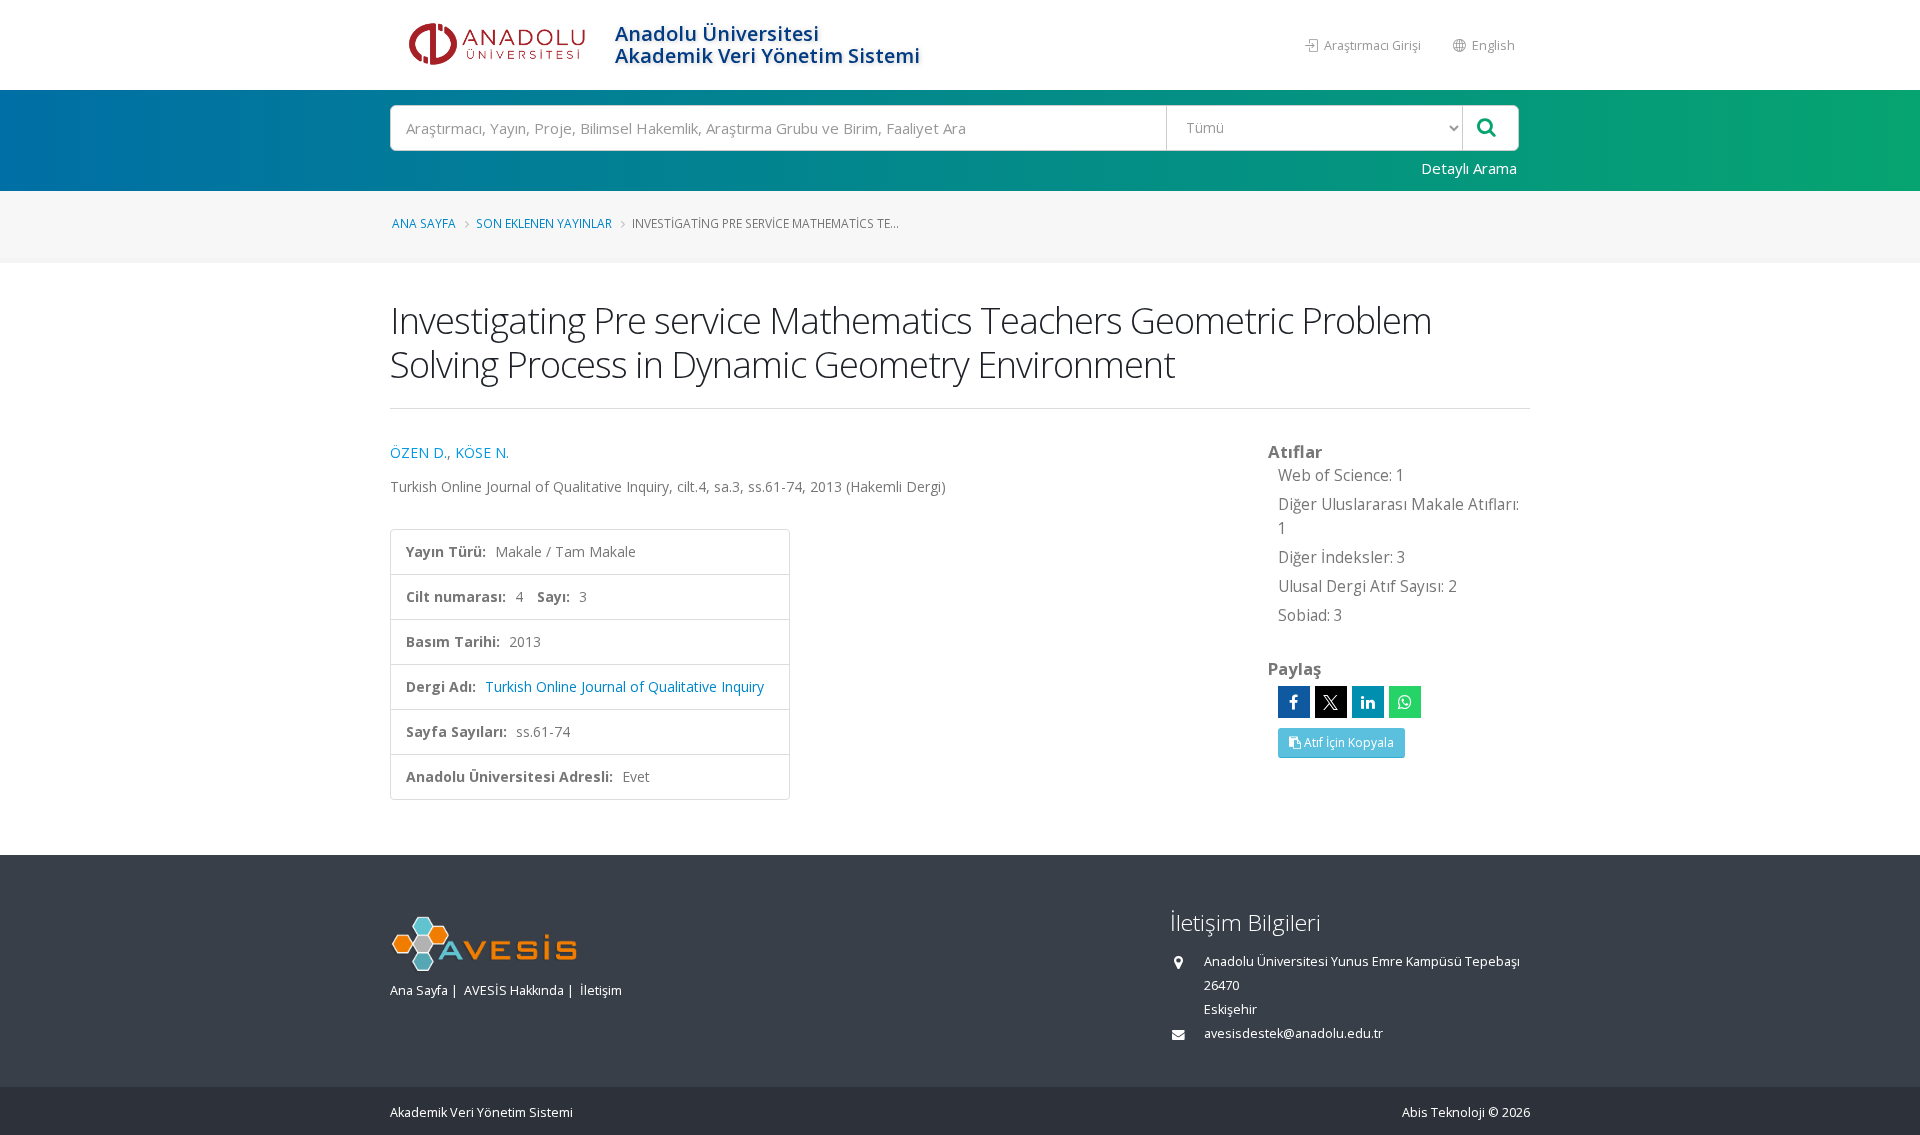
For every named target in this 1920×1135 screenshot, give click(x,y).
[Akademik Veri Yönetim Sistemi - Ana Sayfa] (500, 45)
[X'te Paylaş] (1331, 702)
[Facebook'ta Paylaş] (1294, 702)
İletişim (601, 990)
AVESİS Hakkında (514, 990)
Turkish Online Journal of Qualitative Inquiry (624, 686)
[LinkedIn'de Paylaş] (1368, 702)
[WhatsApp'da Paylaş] (1405, 702)
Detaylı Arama (1469, 168)
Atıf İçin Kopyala (1347, 742)
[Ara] (1486, 128)
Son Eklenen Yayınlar (544, 223)
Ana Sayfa (424, 223)
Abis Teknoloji (1443, 1112)
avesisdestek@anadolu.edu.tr (1293, 1033)
